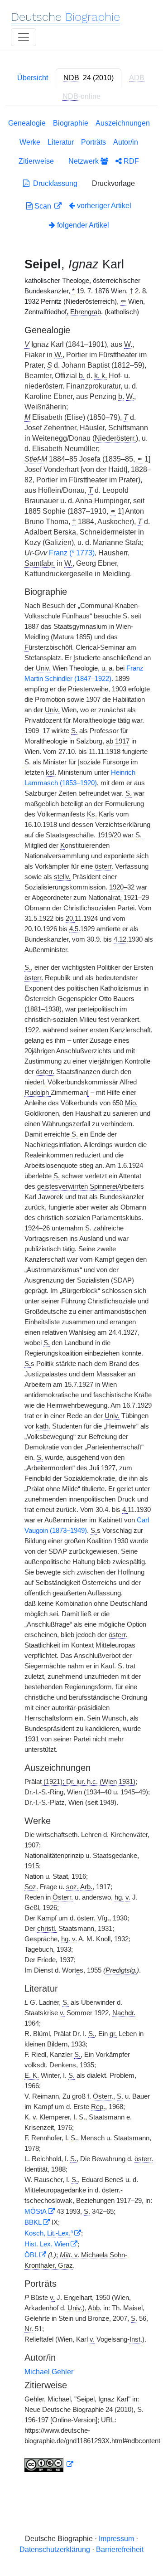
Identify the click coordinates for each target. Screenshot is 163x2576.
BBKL (33, 2222)
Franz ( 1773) (72, 553)
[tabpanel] (81, 1297)
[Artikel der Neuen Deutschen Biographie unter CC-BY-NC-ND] (49, 2464)
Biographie (71, 123)
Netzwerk (84, 161)
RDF (130, 161)
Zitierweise (36, 161)
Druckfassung (53, 183)
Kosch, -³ (49, 2233)
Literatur (61, 142)
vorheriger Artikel (104, 206)
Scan (43, 206)
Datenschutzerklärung (55, 2549)
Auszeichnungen (123, 123)
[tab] (89, 78)
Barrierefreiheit (120, 2549)
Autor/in (126, 142)
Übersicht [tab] (33, 78)
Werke (30, 142)
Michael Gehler (49, 2372)
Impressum (116, 2539)
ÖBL (31, 2255)
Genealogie (27, 123)
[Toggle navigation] (24, 37)
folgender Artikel (82, 225)
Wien (47, 2244)
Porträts (93, 142)
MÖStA (36, 2211)
